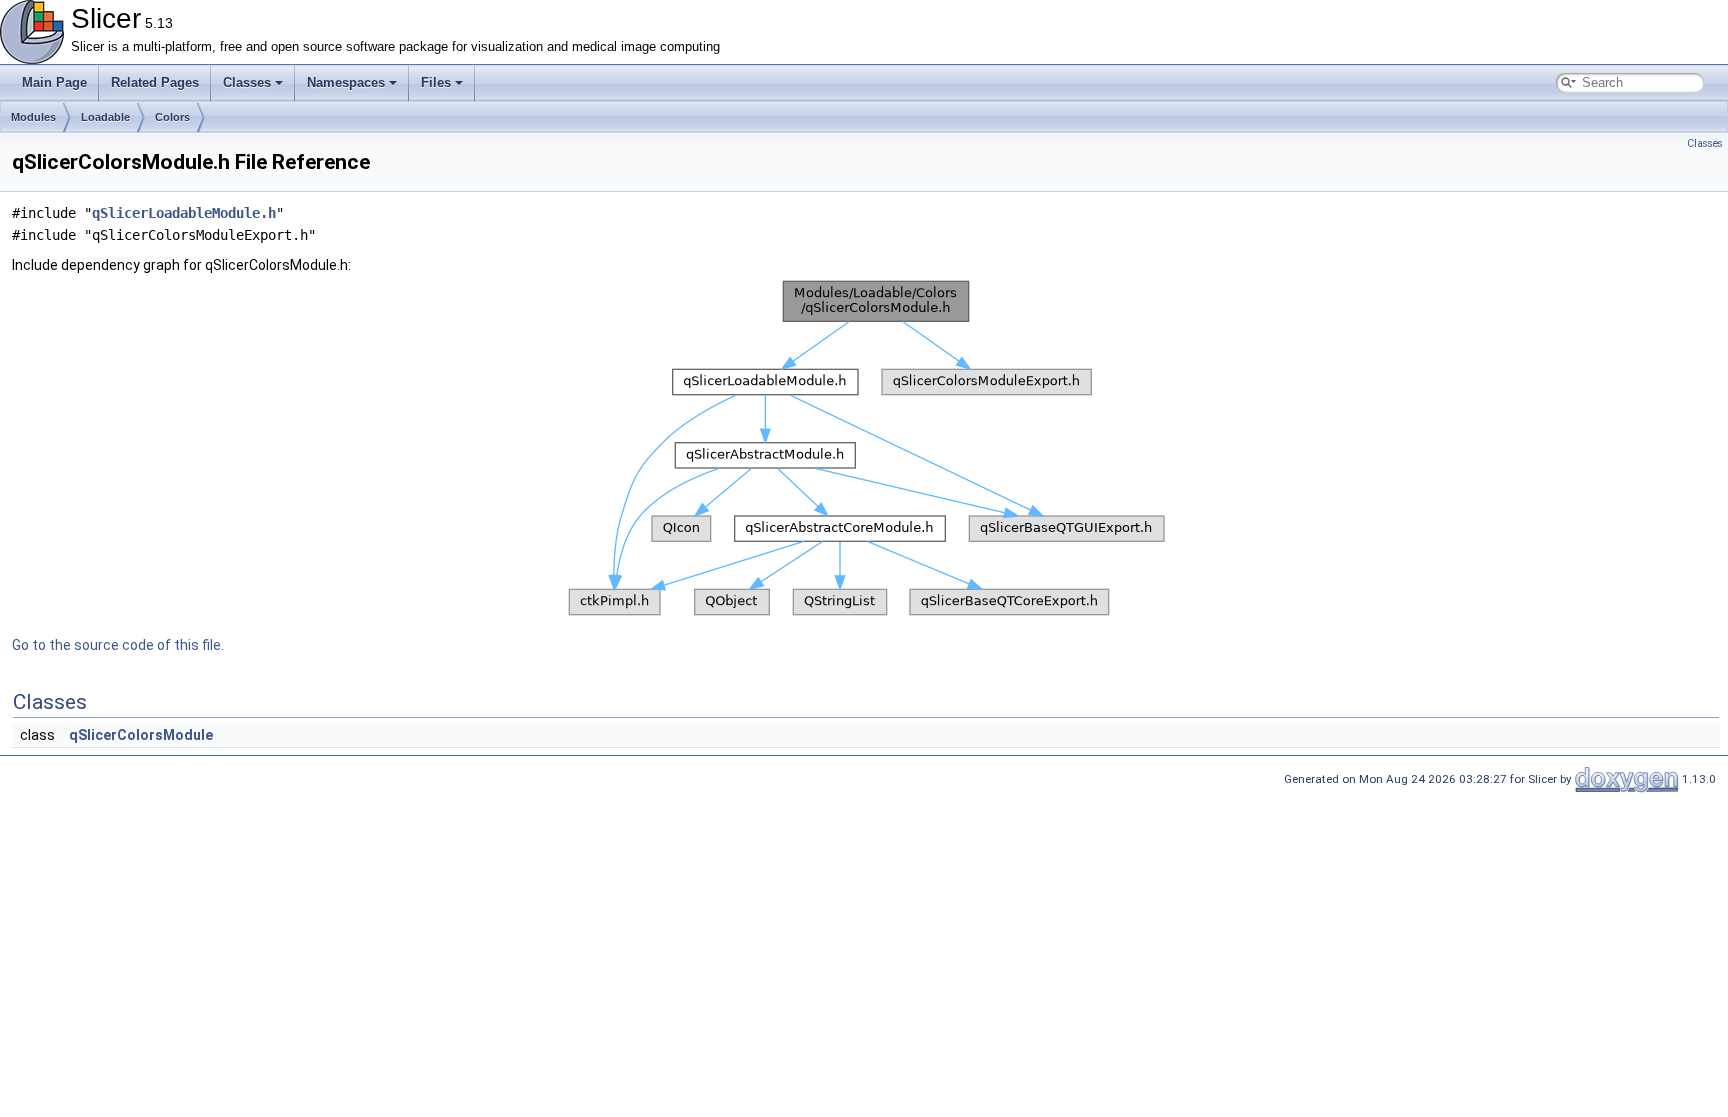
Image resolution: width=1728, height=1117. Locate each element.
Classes (247, 82)
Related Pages (155, 82)
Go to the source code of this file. (118, 645)
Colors (172, 117)
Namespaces (346, 82)
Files (436, 82)
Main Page (54, 82)
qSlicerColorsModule (141, 735)
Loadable (105, 117)
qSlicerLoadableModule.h (184, 213)
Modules (33, 117)
